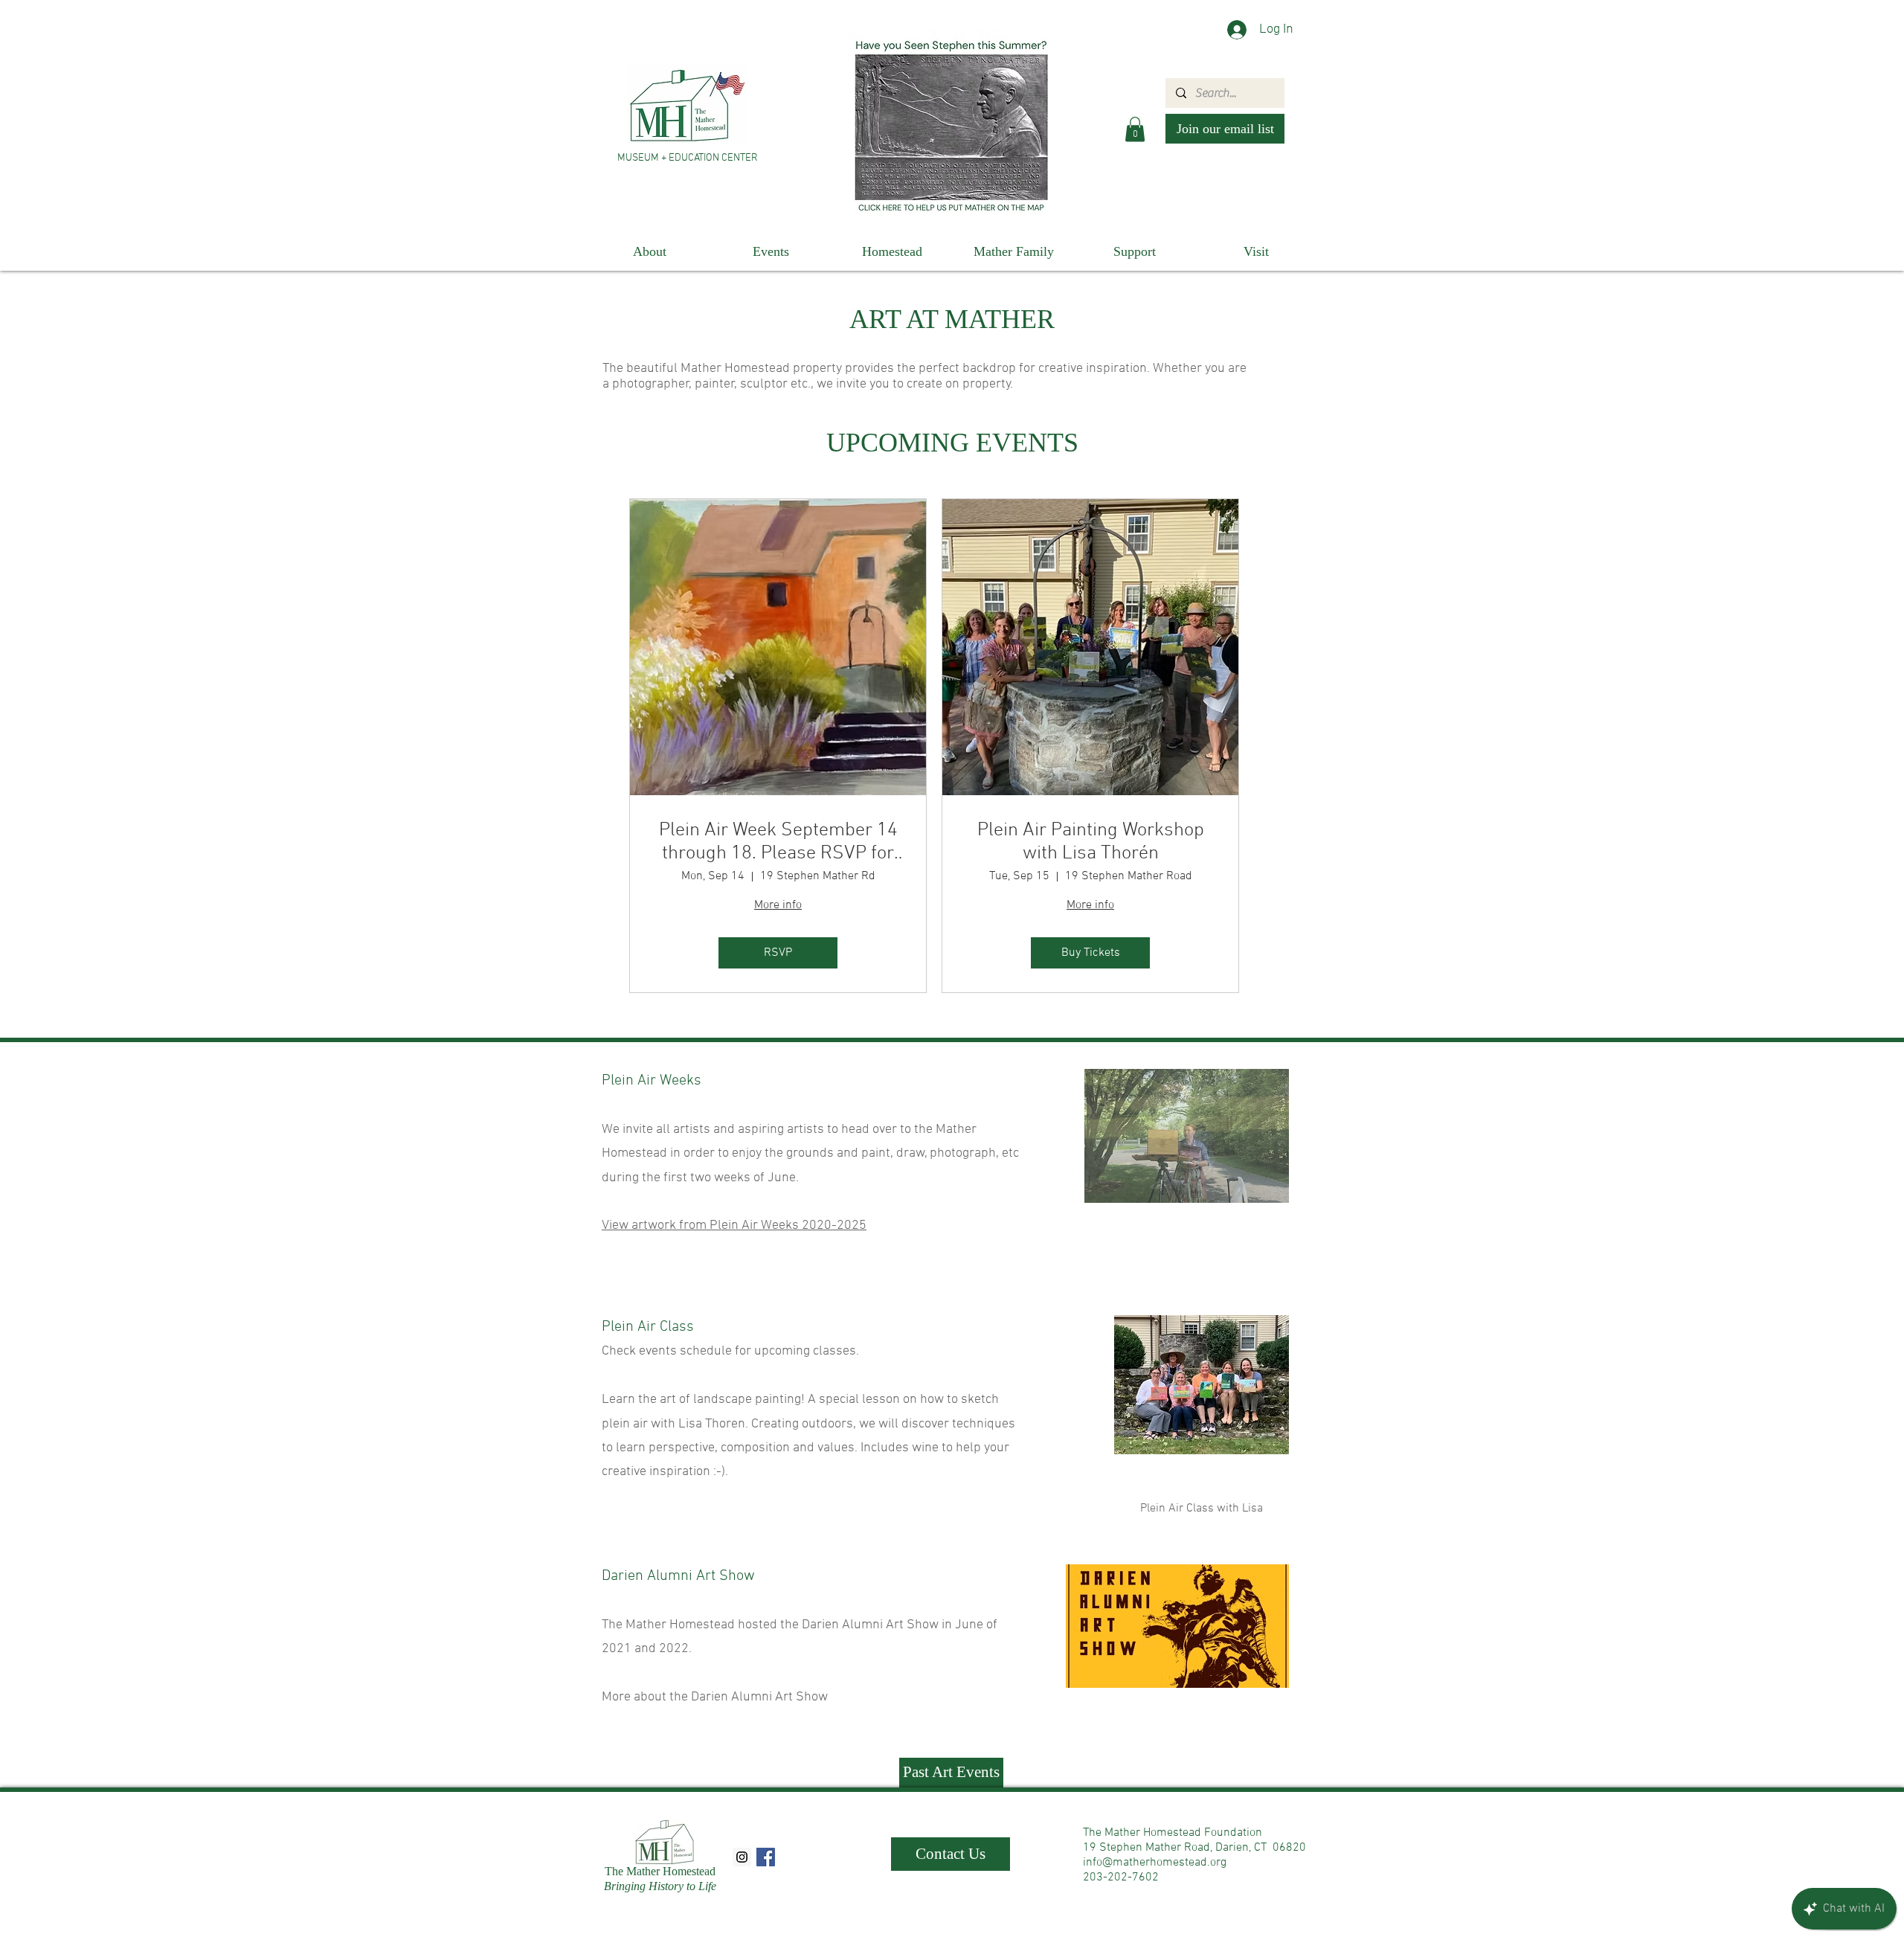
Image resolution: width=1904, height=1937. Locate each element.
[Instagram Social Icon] (742, 1857)
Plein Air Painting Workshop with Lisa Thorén (1091, 842)
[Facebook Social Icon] (766, 1857)
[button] (1135, 129)
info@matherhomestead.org (1155, 1863)
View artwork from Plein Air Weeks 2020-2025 (734, 1226)
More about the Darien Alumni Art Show (715, 1697)
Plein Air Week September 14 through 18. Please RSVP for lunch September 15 (778, 842)
